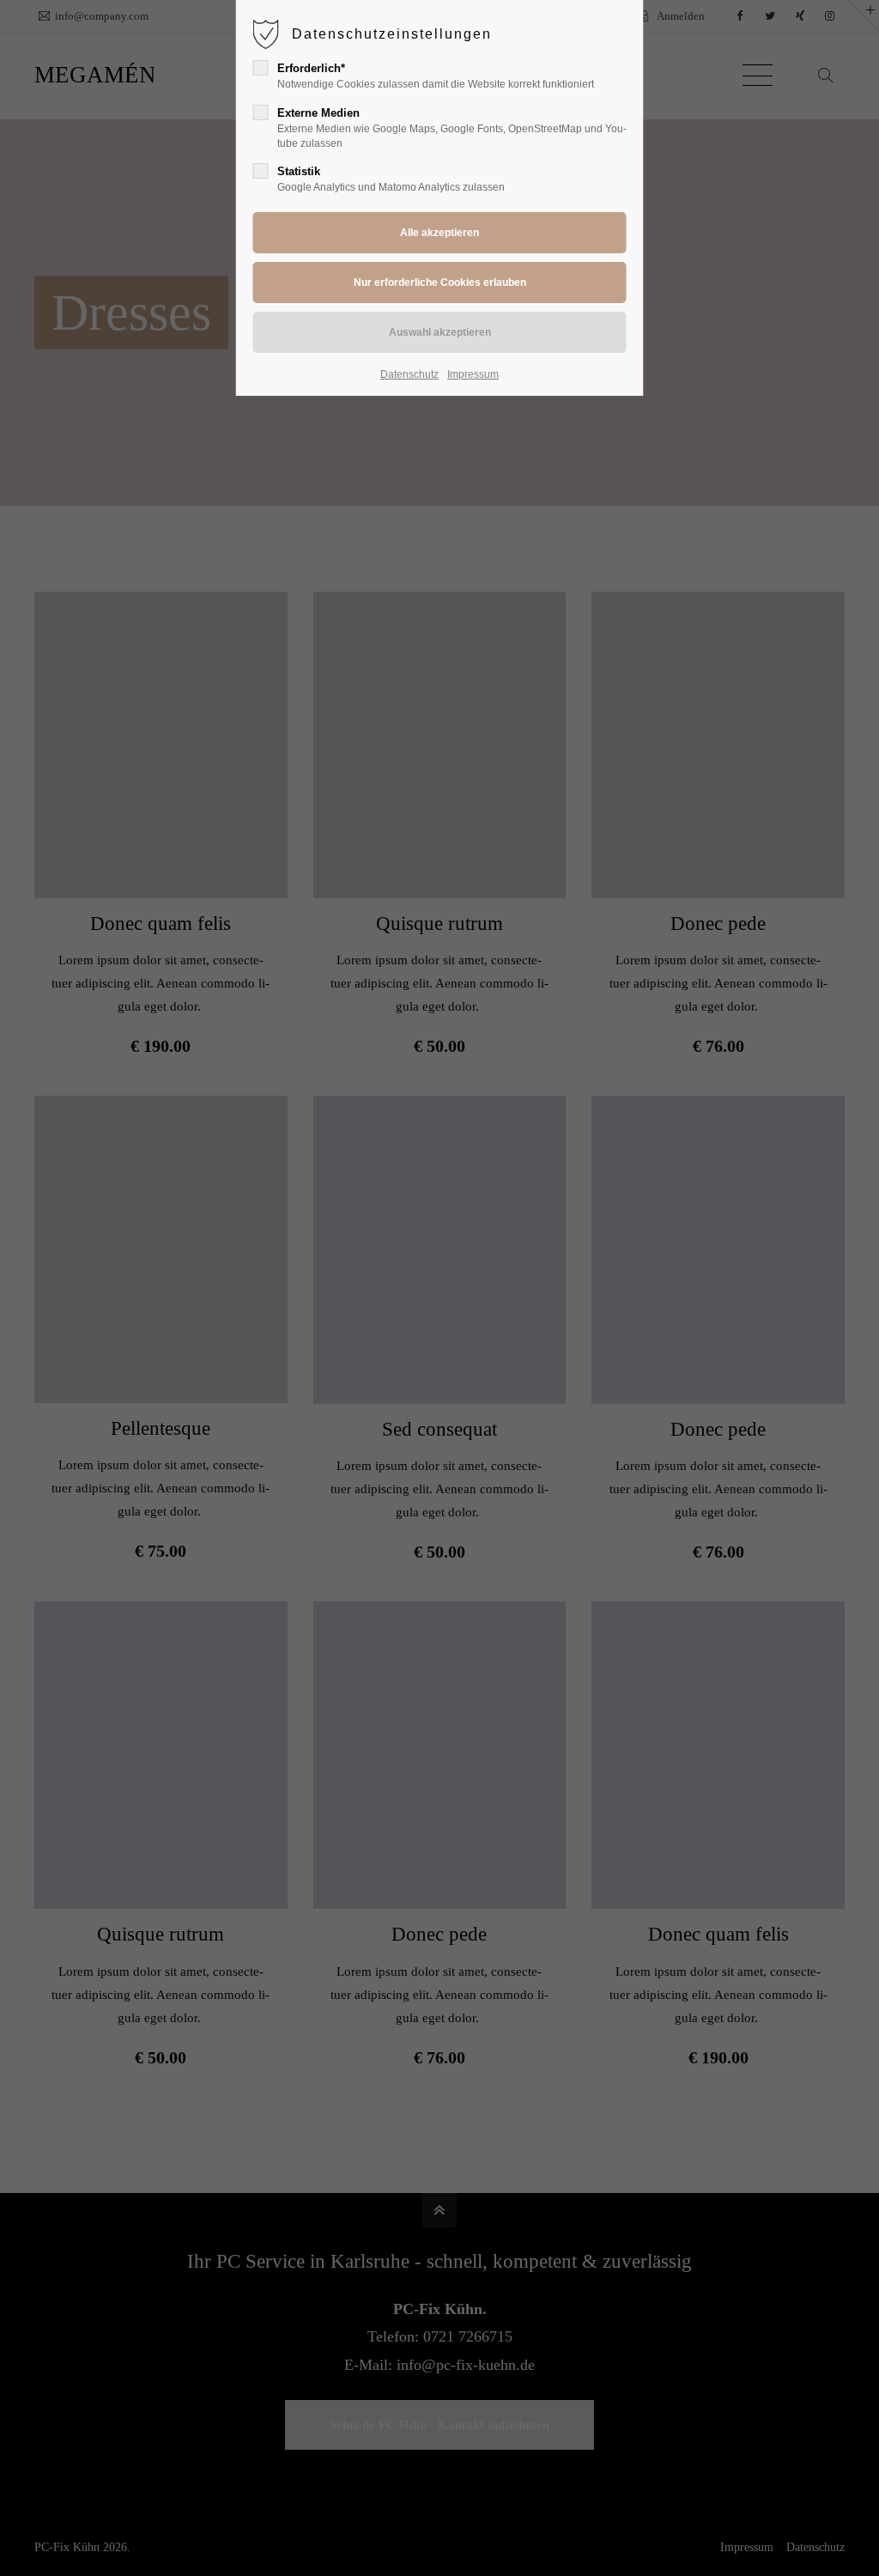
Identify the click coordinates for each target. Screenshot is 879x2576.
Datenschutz (409, 374)
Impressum (473, 374)
